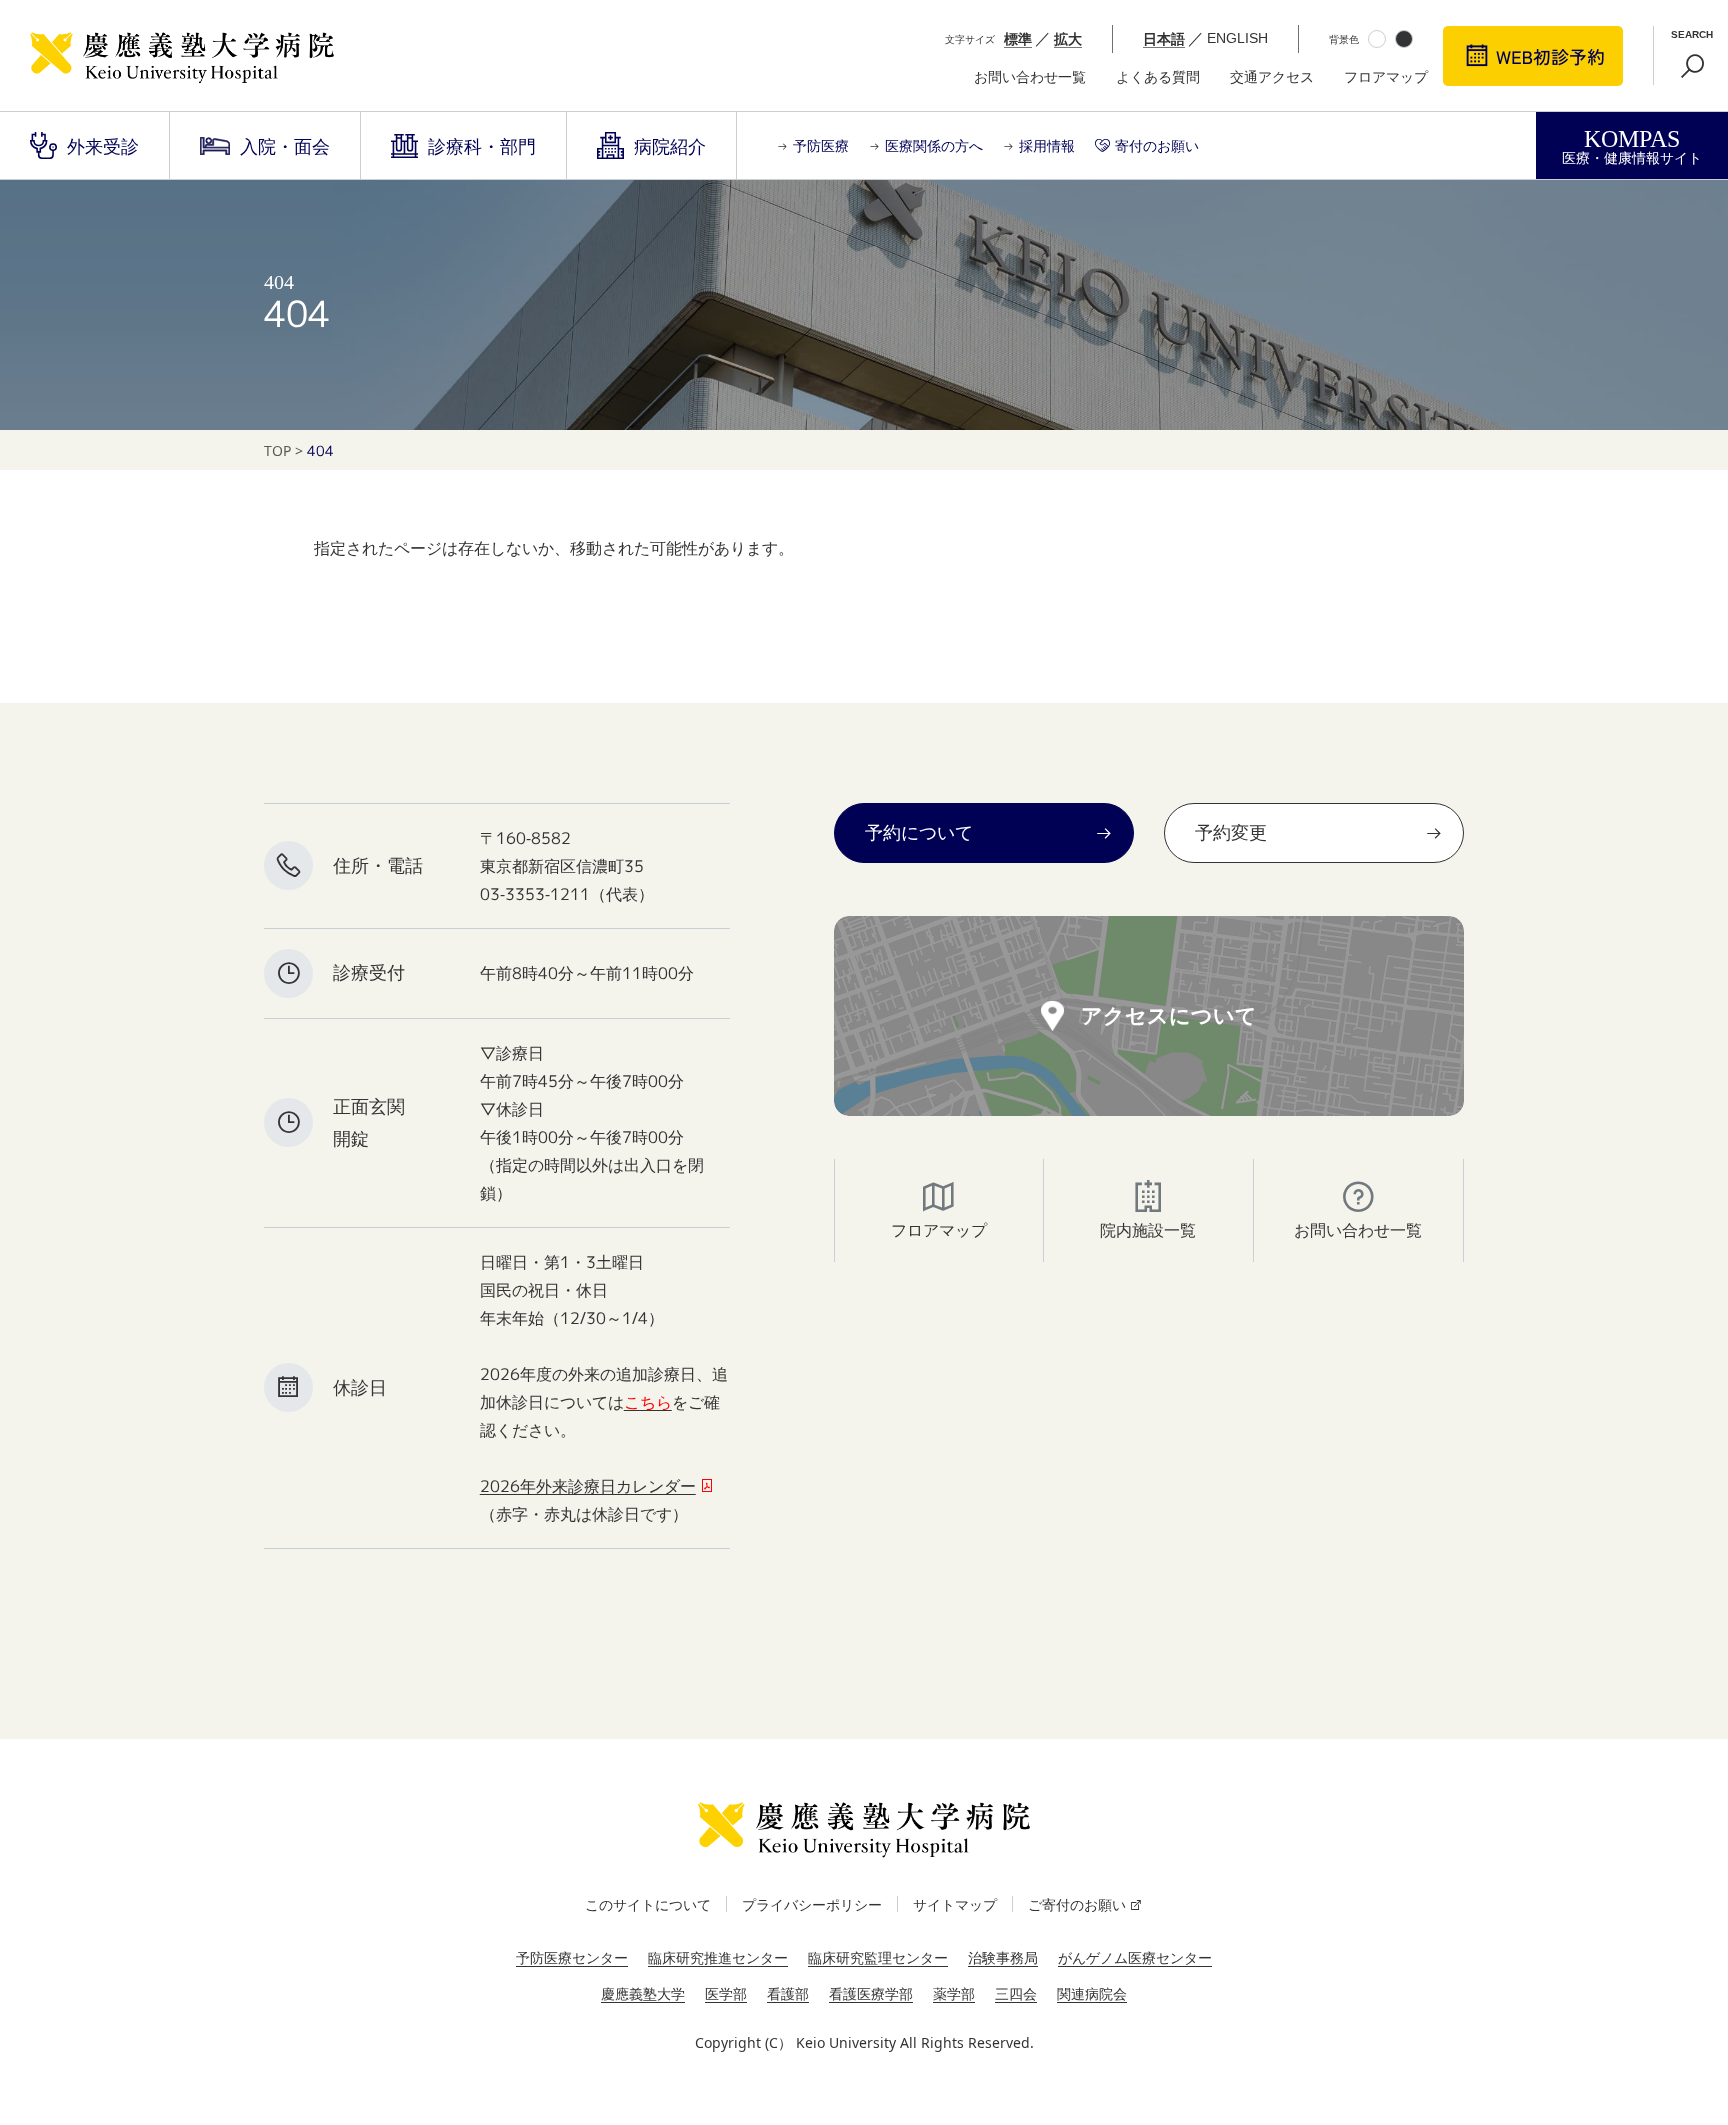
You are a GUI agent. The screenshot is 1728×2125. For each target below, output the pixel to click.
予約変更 (1231, 832)
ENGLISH (1237, 38)
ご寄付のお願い (1077, 1904)
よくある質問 (1158, 77)
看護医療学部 (871, 1993)
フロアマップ (1386, 77)
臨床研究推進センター (718, 1957)
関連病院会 (1092, 1993)
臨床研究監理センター (878, 1957)
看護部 (788, 1993)
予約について (919, 832)
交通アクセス (1272, 77)
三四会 (1016, 1993)
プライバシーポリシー (812, 1904)
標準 (1018, 38)
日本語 (1164, 38)
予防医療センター (572, 1957)
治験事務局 (1003, 1957)
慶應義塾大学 (643, 1993)
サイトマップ (955, 1904)
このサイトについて (648, 1904)
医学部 (726, 1993)
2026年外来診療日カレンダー (588, 1486)
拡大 (1068, 38)
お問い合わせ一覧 (1030, 77)
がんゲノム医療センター (1135, 1957)
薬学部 (954, 1993)
